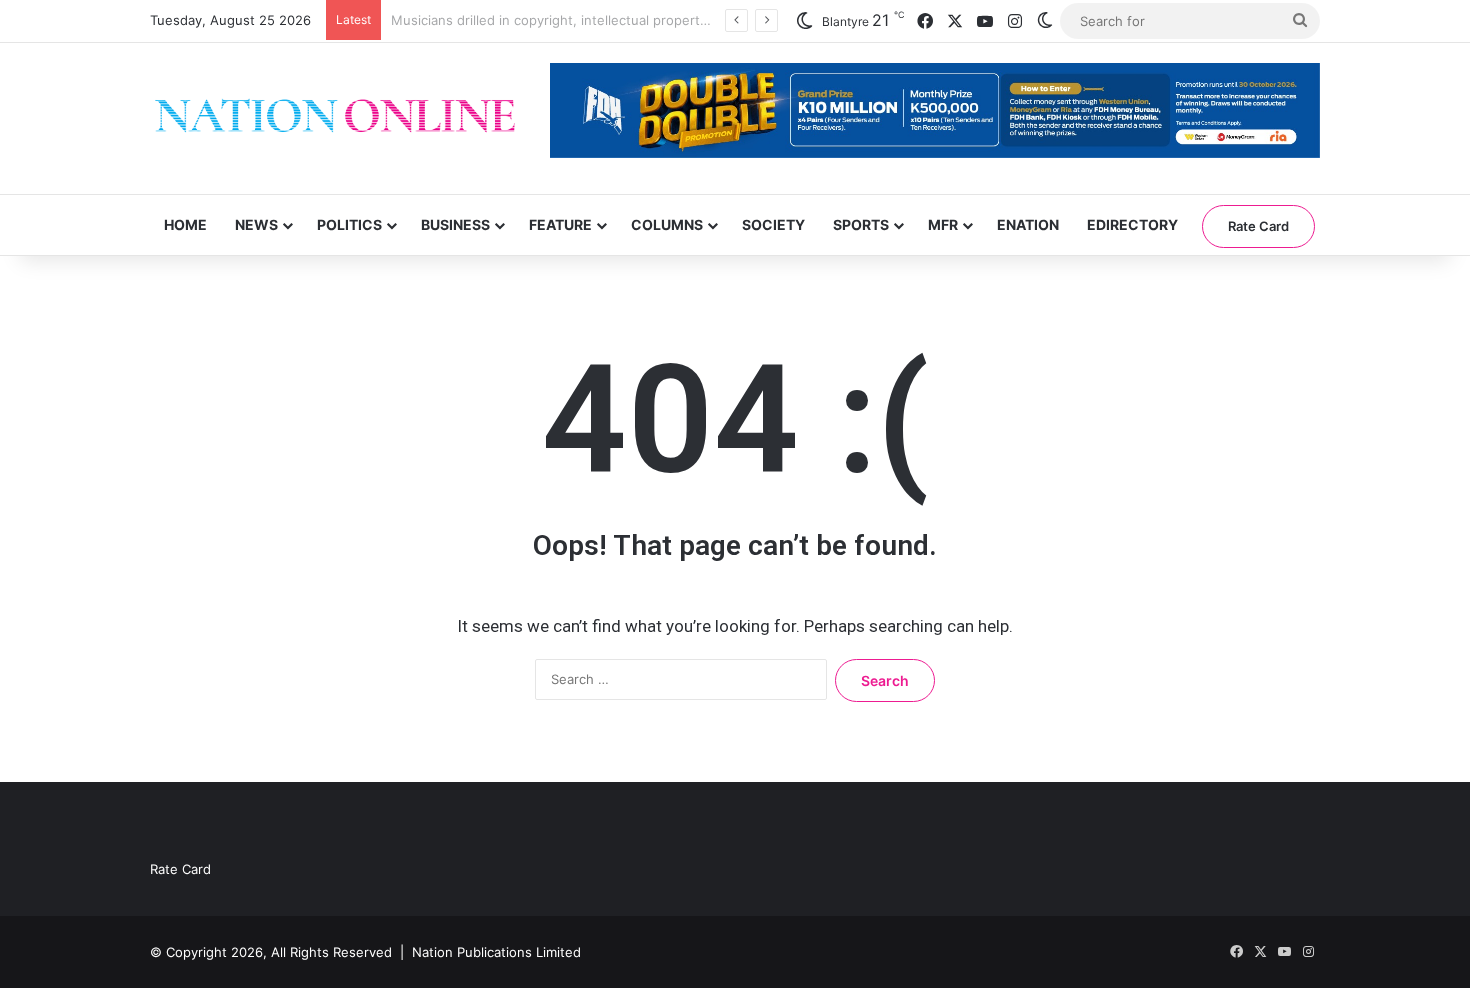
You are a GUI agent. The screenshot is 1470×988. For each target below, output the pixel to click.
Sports (861, 224)
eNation (1028, 224)
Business (455, 224)
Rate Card (1258, 226)
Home (185, 224)
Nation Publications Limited (496, 952)
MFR (943, 224)
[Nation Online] (335, 118)
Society (773, 224)
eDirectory (1132, 224)
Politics (349, 224)
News (256, 224)
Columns (667, 224)
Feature (560, 224)
